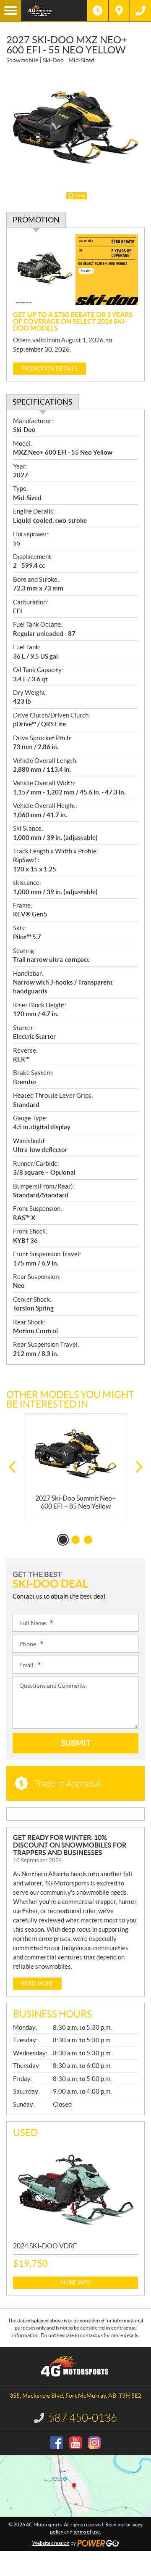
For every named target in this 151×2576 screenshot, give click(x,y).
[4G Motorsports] (54, 11)
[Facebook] (57, 2443)
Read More (37, 1984)
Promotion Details (49, 369)
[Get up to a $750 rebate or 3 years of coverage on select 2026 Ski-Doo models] (75, 270)
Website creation (51, 2543)
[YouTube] (75, 2443)
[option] (75, 1466)
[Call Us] (141, 11)
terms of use (87, 2532)
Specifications (43, 402)
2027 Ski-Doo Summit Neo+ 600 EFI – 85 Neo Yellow (75, 1502)
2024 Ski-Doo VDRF (45, 2246)
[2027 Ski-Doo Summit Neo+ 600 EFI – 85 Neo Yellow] (75, 1454)
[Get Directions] (119, 11)
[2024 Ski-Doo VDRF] (75, 2189)
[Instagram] (94, 2443)
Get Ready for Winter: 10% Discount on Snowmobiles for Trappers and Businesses (70, 1845)
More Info (75, 2283)
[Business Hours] (98, 11)
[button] (12, 1467)
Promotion (36, 220)
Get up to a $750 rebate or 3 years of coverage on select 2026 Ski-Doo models (73, 321)
